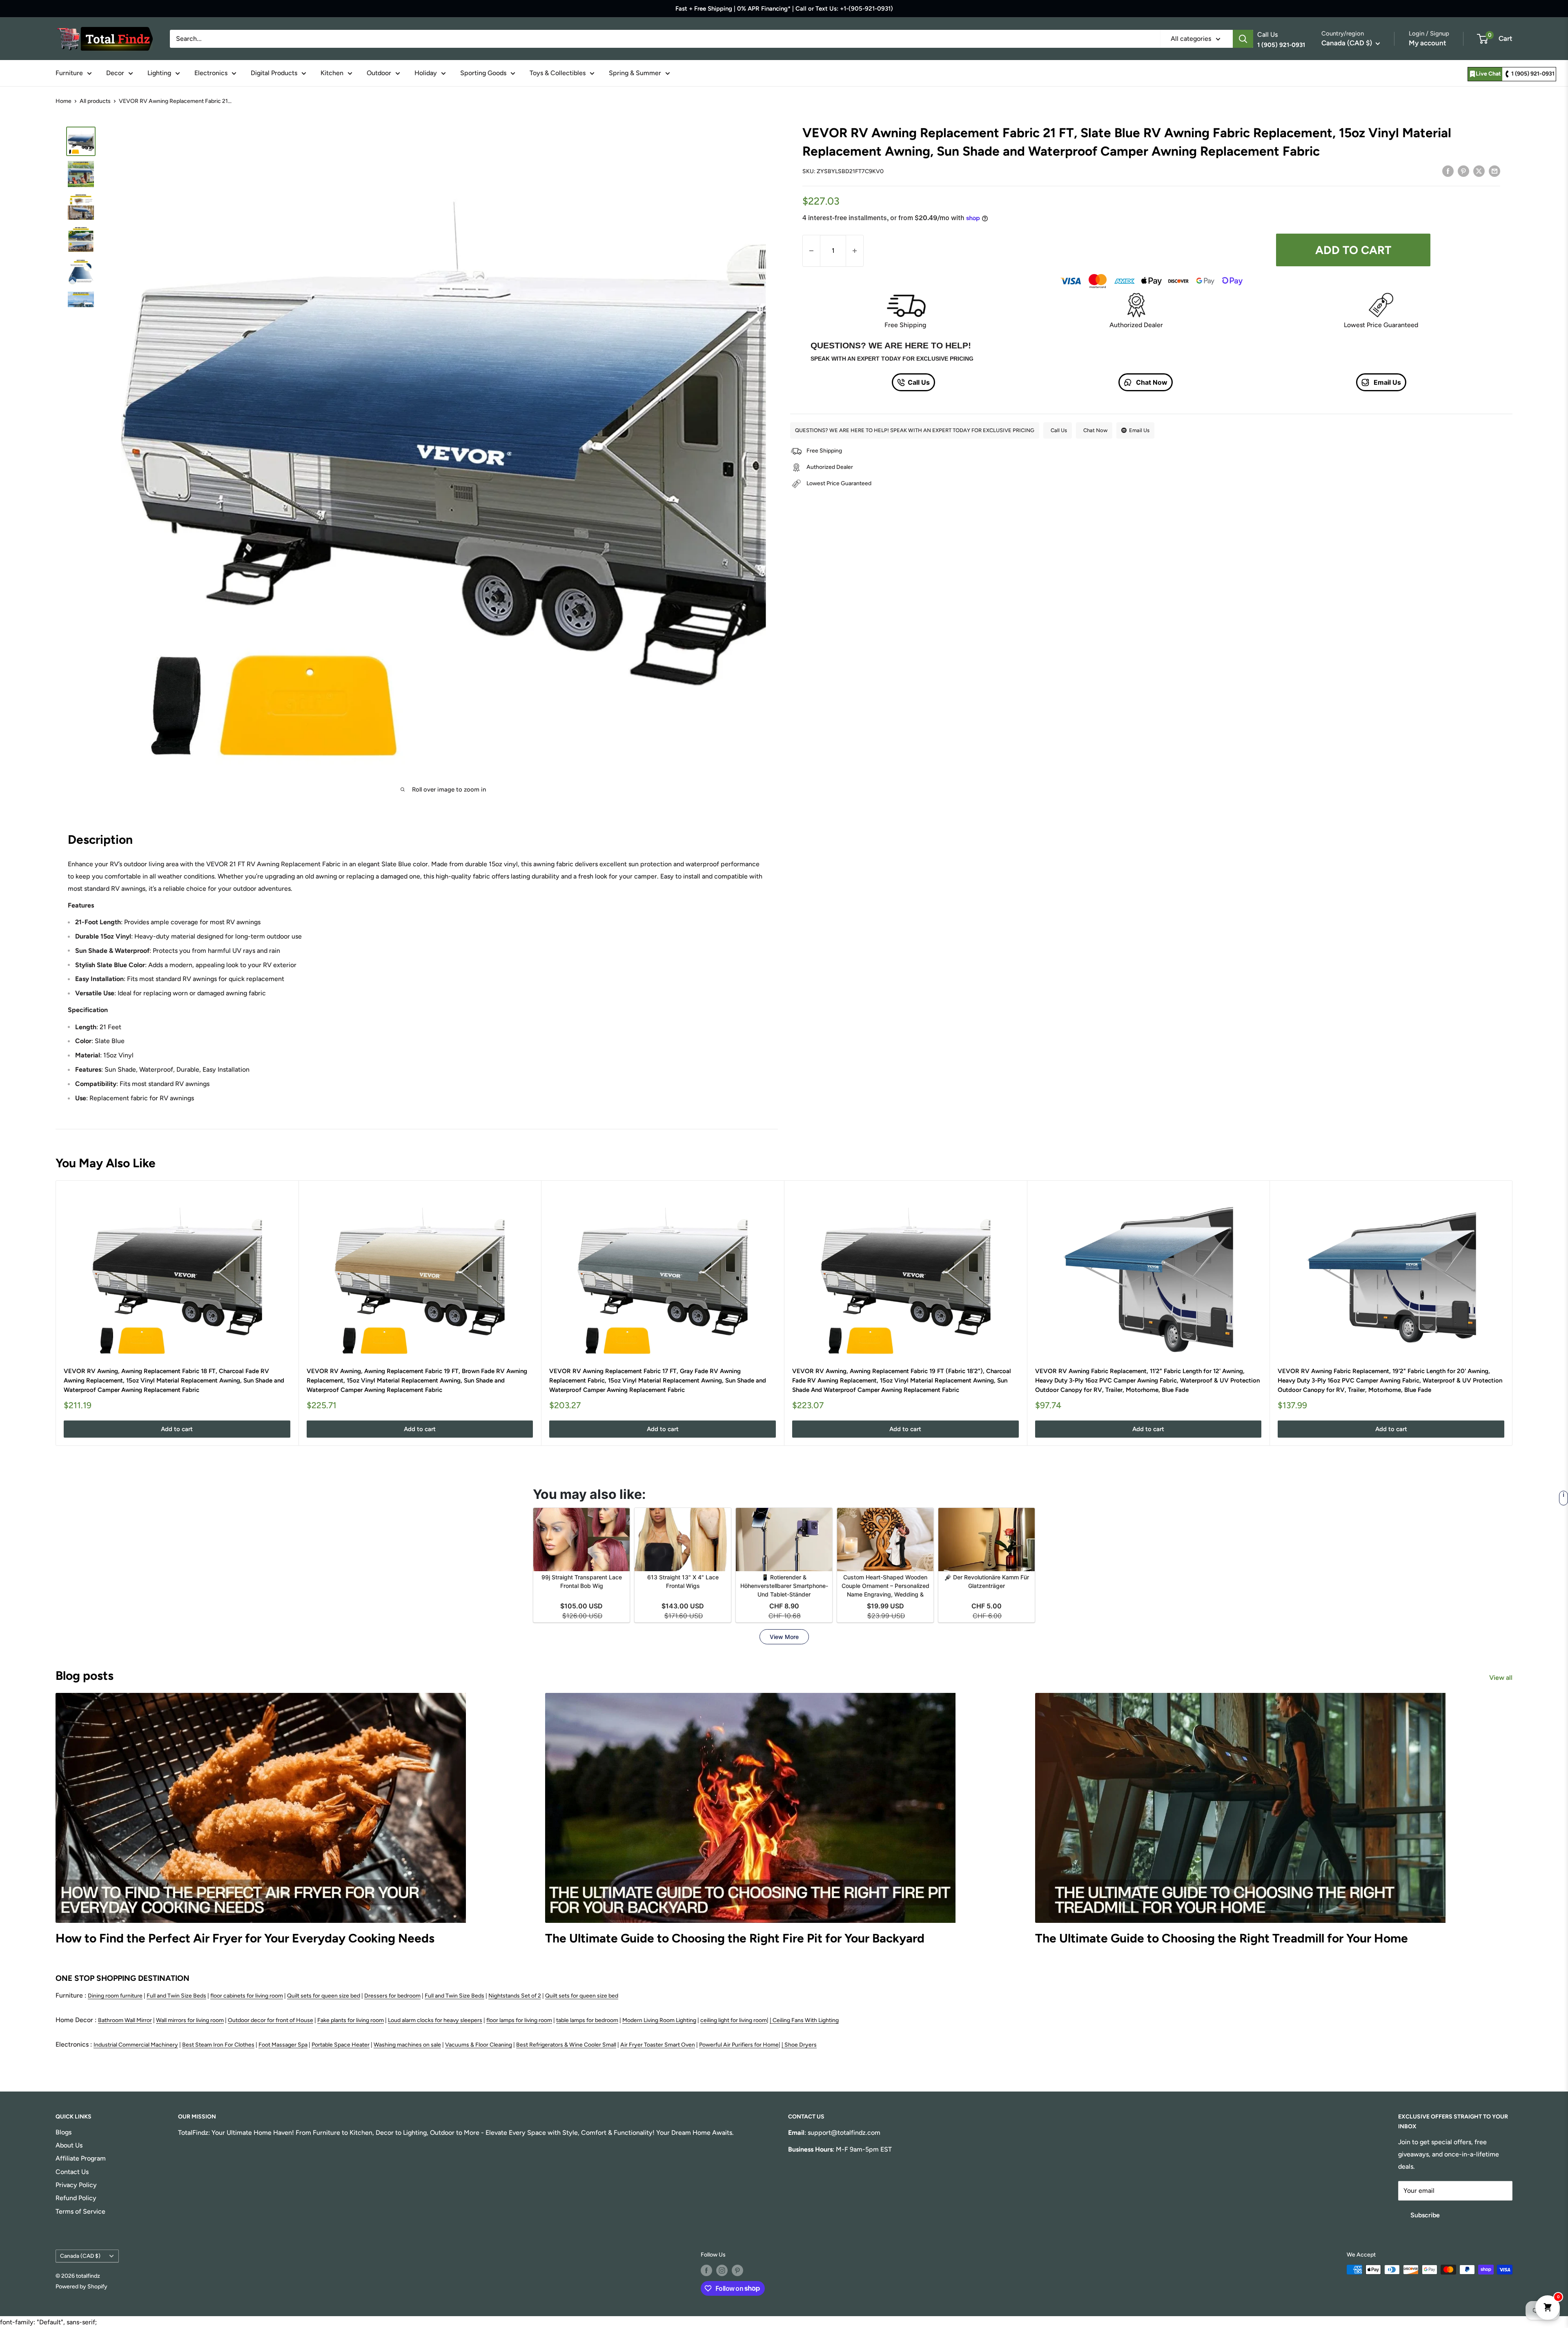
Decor (115, 73)
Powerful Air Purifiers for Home (739, 2045)
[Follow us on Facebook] (706, 2270)
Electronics (211, 73)
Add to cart (1353, 250)
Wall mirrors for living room (190, 2020)
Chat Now (1151, 382)
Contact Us (72, 2172)
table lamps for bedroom (587, 2020)
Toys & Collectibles (558, 73)
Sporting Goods (483, 73)
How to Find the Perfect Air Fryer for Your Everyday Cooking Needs (245, 1938)
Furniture (69, 73)
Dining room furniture (115, 1996)
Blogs (63, 2132)
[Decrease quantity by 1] (811, 251)
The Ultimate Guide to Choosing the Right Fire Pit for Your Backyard (735, 1938)
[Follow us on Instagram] (722, 2270)
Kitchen (332, 73)
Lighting (159, 73)
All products (95, 101)
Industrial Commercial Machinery (136, 2045)
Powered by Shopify (81, 2287)
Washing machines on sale (407, 2045)
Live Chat (1488, 74)
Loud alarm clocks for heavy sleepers (435, 2020)
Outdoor (379, 73)
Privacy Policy (76, 2185)
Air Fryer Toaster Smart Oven (658, 2045)
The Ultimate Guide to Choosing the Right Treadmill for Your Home (1222, 1938)
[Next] (1513, 1313)
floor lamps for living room (519, 2020)
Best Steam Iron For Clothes (218, 2045)
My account (1428, 43)
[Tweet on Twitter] (1479, 171)
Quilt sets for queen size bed (324, 1996)
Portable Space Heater (341, 2045)
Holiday (426, 73)
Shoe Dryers (801, 2045)
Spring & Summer (635, 73)
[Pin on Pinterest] (1463, 171)
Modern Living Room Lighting (659, 2020)
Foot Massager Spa (283, 2045)
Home (63, 101)
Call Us (919, 382)
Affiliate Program (81, 2158)
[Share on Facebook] (1448, 171)
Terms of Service (80, 2211)
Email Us (1386, 382)
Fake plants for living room (351, 2020)
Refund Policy (76, 2198)
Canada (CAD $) (80, 2256)
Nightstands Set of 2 (515, 1996)
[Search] (1243, 39)
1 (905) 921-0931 (1533, 74)
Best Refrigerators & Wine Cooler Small (566, 2045)
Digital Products (274, 73)
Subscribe (1425, 2215)
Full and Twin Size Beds (176, 1996)
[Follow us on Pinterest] (737, 2270)
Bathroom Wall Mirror (125, 2020)
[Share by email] (1494, 171)
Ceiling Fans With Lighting (806, 2020)
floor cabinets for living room (247, 1996)
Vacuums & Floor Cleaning (479, 2045)
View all (1502, 1678)
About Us (69, 2145)
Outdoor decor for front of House (271, 2020)
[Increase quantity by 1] (855, 251)
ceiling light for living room (734, 2020)
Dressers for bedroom (392, 1996)
